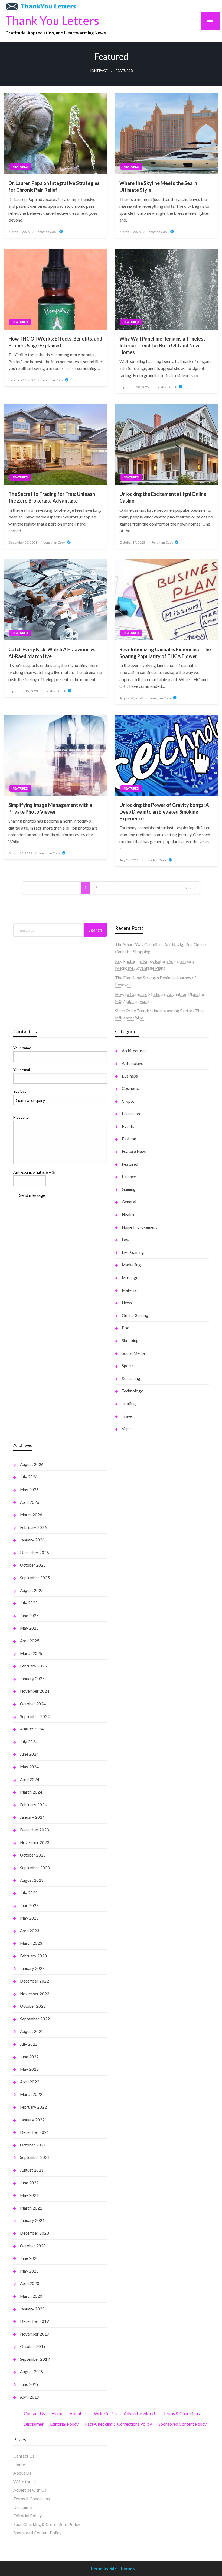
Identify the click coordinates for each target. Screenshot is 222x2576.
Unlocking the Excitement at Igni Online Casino (163, 497)
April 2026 (30, 1502)
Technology (132, 1391)
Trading (129, 1403)
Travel (128, 1416)
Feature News (134, 1151)
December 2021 (35, 2132)
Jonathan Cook (47, 232)
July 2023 (29, 1893)
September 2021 (35, 2157)
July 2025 (29, 1603)
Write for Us (106, 2413)
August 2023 (32, 1880)
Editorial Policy (64, 2424)
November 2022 (35, 1994)
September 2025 (35, 1578)
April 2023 (30, 1931)
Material (130, 1290)
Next (189, 888)
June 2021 (29, 2183)
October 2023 (33, 1855)
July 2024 (29, 1742)
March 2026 (31, 1515)
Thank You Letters (52, 20)
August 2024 (32, 1729)
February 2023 (33, 1956)
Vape (126, 1429)
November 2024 (35, 1691)
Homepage (98, 71)
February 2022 (33, 2107)
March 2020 (31, 2296)
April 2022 (30, 2082)
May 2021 (29, 2195)
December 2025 (35, 1553)
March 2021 (31, 2208)
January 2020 (32, 2309)
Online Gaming (135, 1315)
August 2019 (32, 2372)
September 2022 (35, 2019)
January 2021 (32, 2220)
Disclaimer (34, 2424)
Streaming (131, 1378)
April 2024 (30, 1779)
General (129, 1202)
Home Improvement (139, 1227)
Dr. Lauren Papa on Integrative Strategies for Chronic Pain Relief (54, 186)
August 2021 (32, 2170)
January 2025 (32, 1679)
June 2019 (29, 2384)
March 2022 (31, 2094)
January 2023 (32, 1968)
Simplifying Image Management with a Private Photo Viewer (50, 808)
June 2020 (29, 2258)
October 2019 (33, 2346)
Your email (22, 1070)
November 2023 (35, 1842)
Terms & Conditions (182, 2413)
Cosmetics (131, 1088)
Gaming (129, 1189)
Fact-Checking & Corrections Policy (118, 2424)
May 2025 (29, 1628)
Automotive (133, 1063)
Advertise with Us (140, 2413)
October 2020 (33, 2246)
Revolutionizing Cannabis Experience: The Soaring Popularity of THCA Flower (165, 653)
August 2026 (32, 1464)
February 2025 (33, 1666)
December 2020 (35, 2233)
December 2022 (35, 1981)
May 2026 (29, 1490)
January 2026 (32, 1540)
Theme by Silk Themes (111, 2568)
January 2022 (32, 2120)
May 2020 (29, 2271)
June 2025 (29, 1616)
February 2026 (33, 1527)
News (127, 1303)
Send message (32, 1195)
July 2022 (29, 2044)
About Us (79, 2413)
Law (125, 1240)
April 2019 (30, 2397)
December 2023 (35, 1830)
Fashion (129, 1139)
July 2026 (29, 1477)
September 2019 (35, 2359)
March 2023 (31, 1943)
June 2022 (29, 2057)
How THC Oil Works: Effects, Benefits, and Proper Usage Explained (55, 342)
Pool (126, 1328)
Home (57, 2413)
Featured (20, 166)
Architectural (134, 1051)
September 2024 (35, 1716)
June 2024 (29, 1754)
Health (128, 1214)
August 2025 (32, 1590)
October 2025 (33, 1565)
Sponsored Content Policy (182, 2424)
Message (21, 1117)
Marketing (131, 1265)
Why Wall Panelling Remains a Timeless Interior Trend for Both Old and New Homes (163, 345)
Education (131, 1114)
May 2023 (29, 1918)
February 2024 (33, 1805)
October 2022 (33, 2006)
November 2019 (35, 2334)
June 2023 (29, 1905)
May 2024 (29, 1767)
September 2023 (35, 1868)
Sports (128, 1366)
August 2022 (32, 2031)
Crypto (128, 1101)
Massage (130, 1277)
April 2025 (30, 1641)
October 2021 (33, 2145)
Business (130, 1076)
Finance (129, 1177)
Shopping (130, 1340)
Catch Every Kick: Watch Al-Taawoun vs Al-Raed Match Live (52, 653)
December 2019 (35, 2321)
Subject (20, 1091)
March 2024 (31, 1792)
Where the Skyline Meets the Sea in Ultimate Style (158, 186)
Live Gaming (133, 1252)
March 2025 (31, 1653)
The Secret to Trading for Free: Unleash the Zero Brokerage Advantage (52, 497)
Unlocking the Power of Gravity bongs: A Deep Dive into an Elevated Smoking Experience (164, 812)
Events (128, 1126)
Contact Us (34, 2413)
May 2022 (29, 2069)
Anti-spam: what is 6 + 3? (35, 1172)
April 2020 (30, 2283)
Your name (22, 1048)
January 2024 (32, 1817)
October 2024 (33, 1704)
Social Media (133, 1353)
